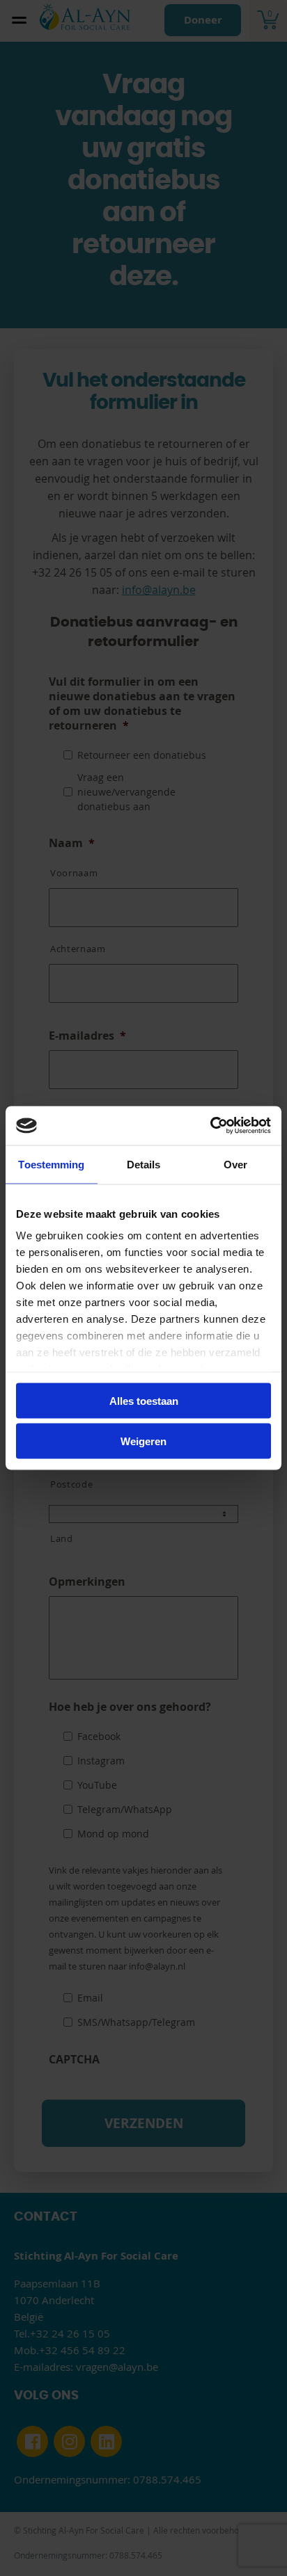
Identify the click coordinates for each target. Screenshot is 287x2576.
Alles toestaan (144, 1400)
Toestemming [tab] (51, 1164)
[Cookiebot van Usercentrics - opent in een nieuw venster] (210, 1126)
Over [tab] (235, 1164)
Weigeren (143, 1441)
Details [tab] (144, 1164)
